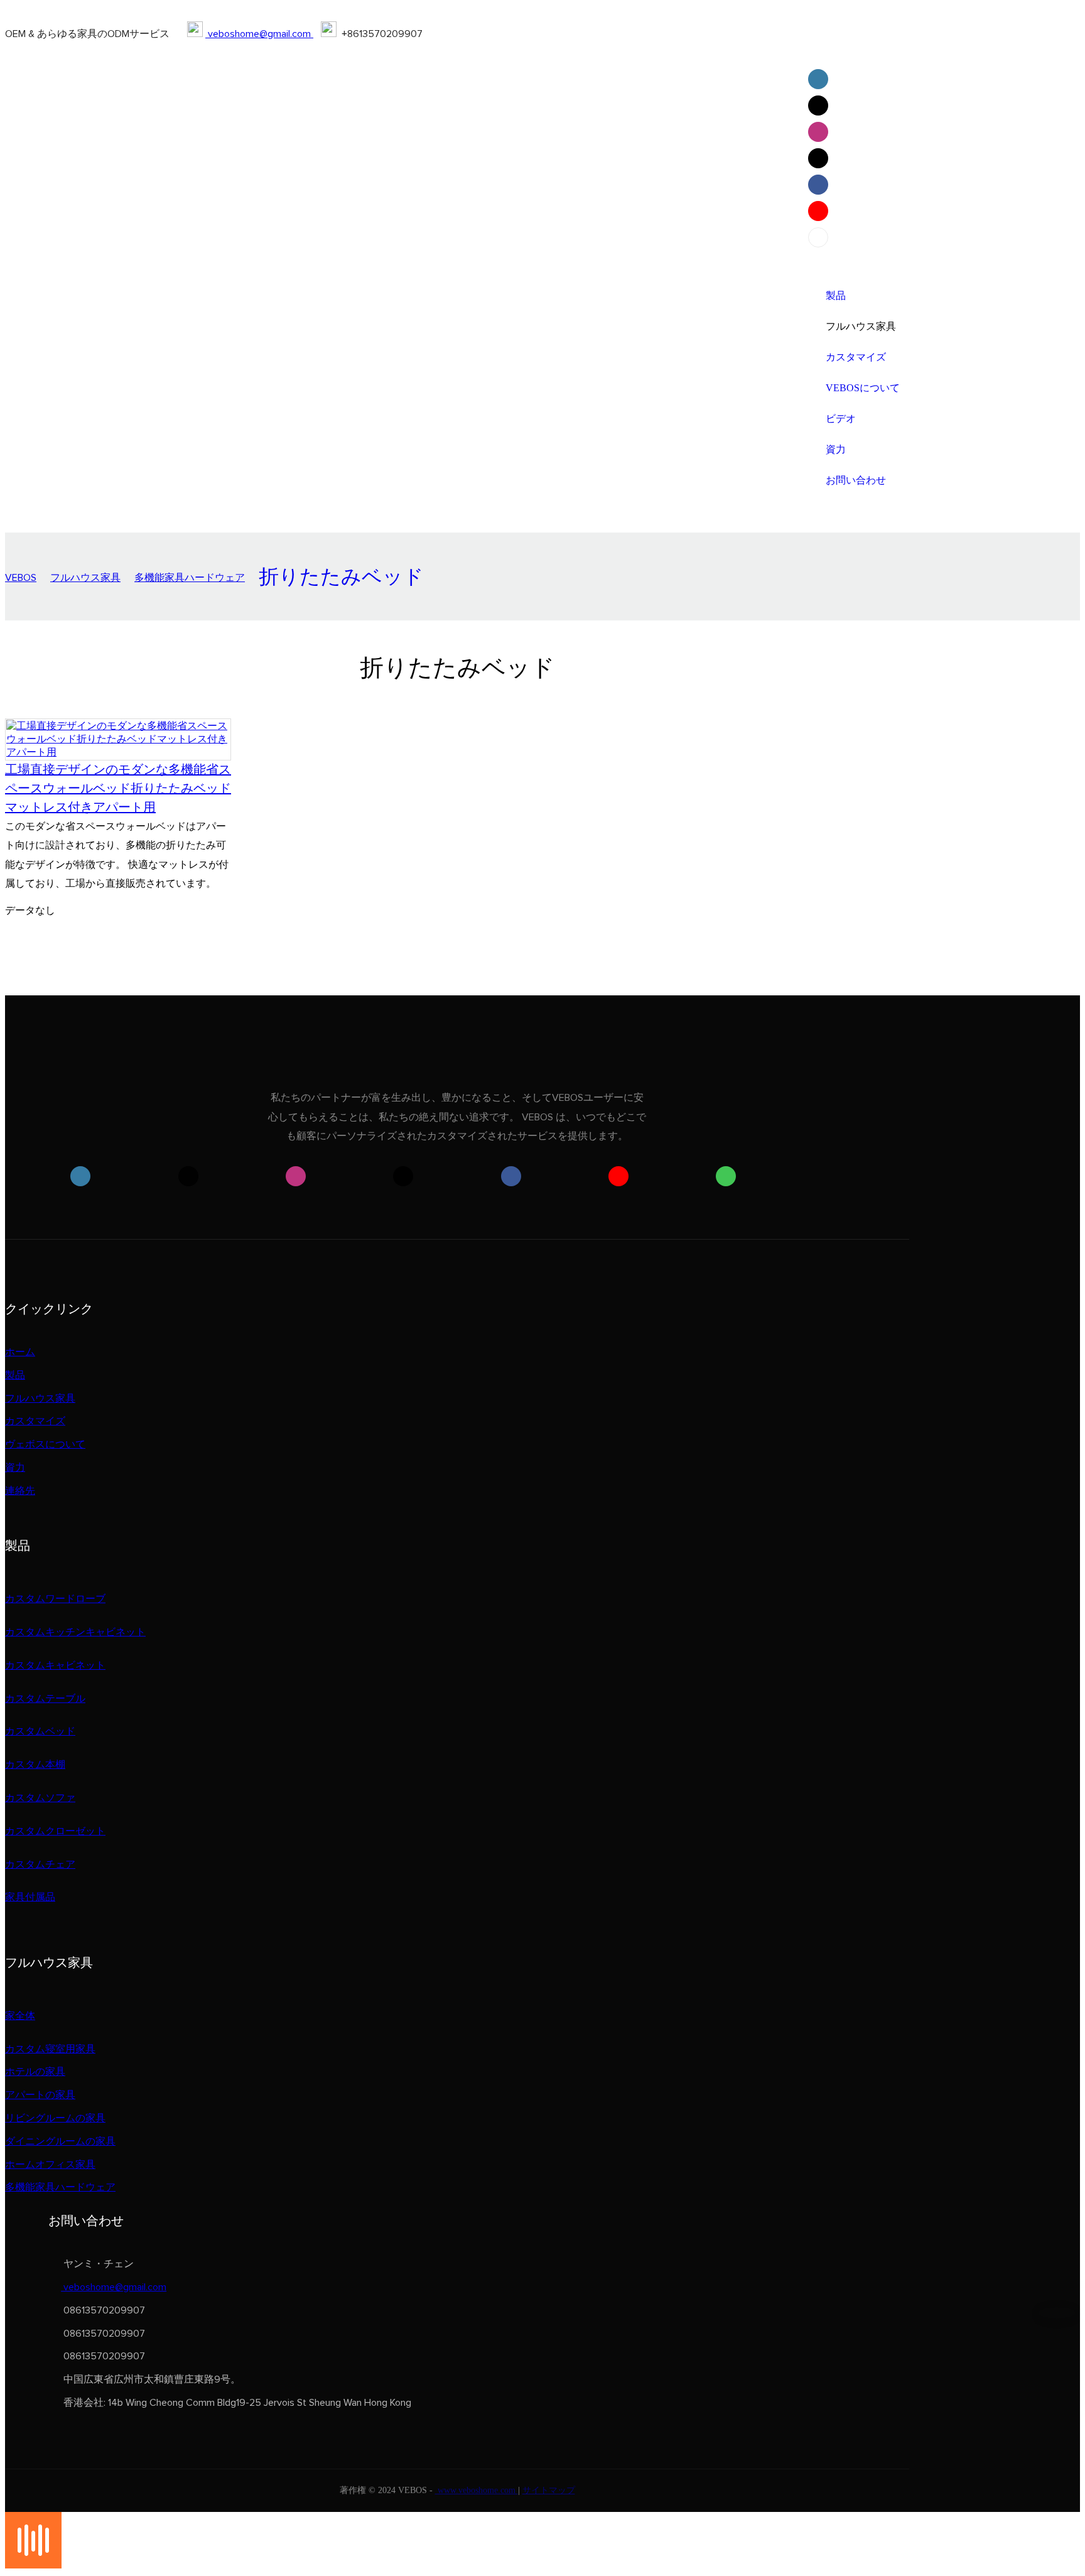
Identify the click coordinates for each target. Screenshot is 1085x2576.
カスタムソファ (40, 1798)
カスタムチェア (40, 1864)
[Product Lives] (33, 2565)
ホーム (20, 1352)
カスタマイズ (35, 1421)
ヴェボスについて (45, 1444)
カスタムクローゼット (55, 1831)
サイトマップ (549, 2490)
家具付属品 (30, 1897)
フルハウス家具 (85, 578)
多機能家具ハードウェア (190, 578)
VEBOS (21, 578)
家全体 (20, 2016)
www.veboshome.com (477, 2490)
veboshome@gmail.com (259, 34)
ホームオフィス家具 (50, 2165)
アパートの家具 (40, 2095)
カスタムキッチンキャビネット (75, 1632)
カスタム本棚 (35, 1765)
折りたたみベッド (341, 578)
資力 (15, 1468)
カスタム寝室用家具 (50, 2049)
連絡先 (20, 1491)
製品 (15, 1375)
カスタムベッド (40, 1731)
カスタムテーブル (45, 1699)
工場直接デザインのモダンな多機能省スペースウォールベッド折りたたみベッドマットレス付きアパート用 (118, 788)
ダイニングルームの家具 (60, 2141)
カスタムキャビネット (55, 1665)
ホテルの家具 (35, 2072)
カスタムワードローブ (55, 1599)
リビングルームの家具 (55, 2118)
